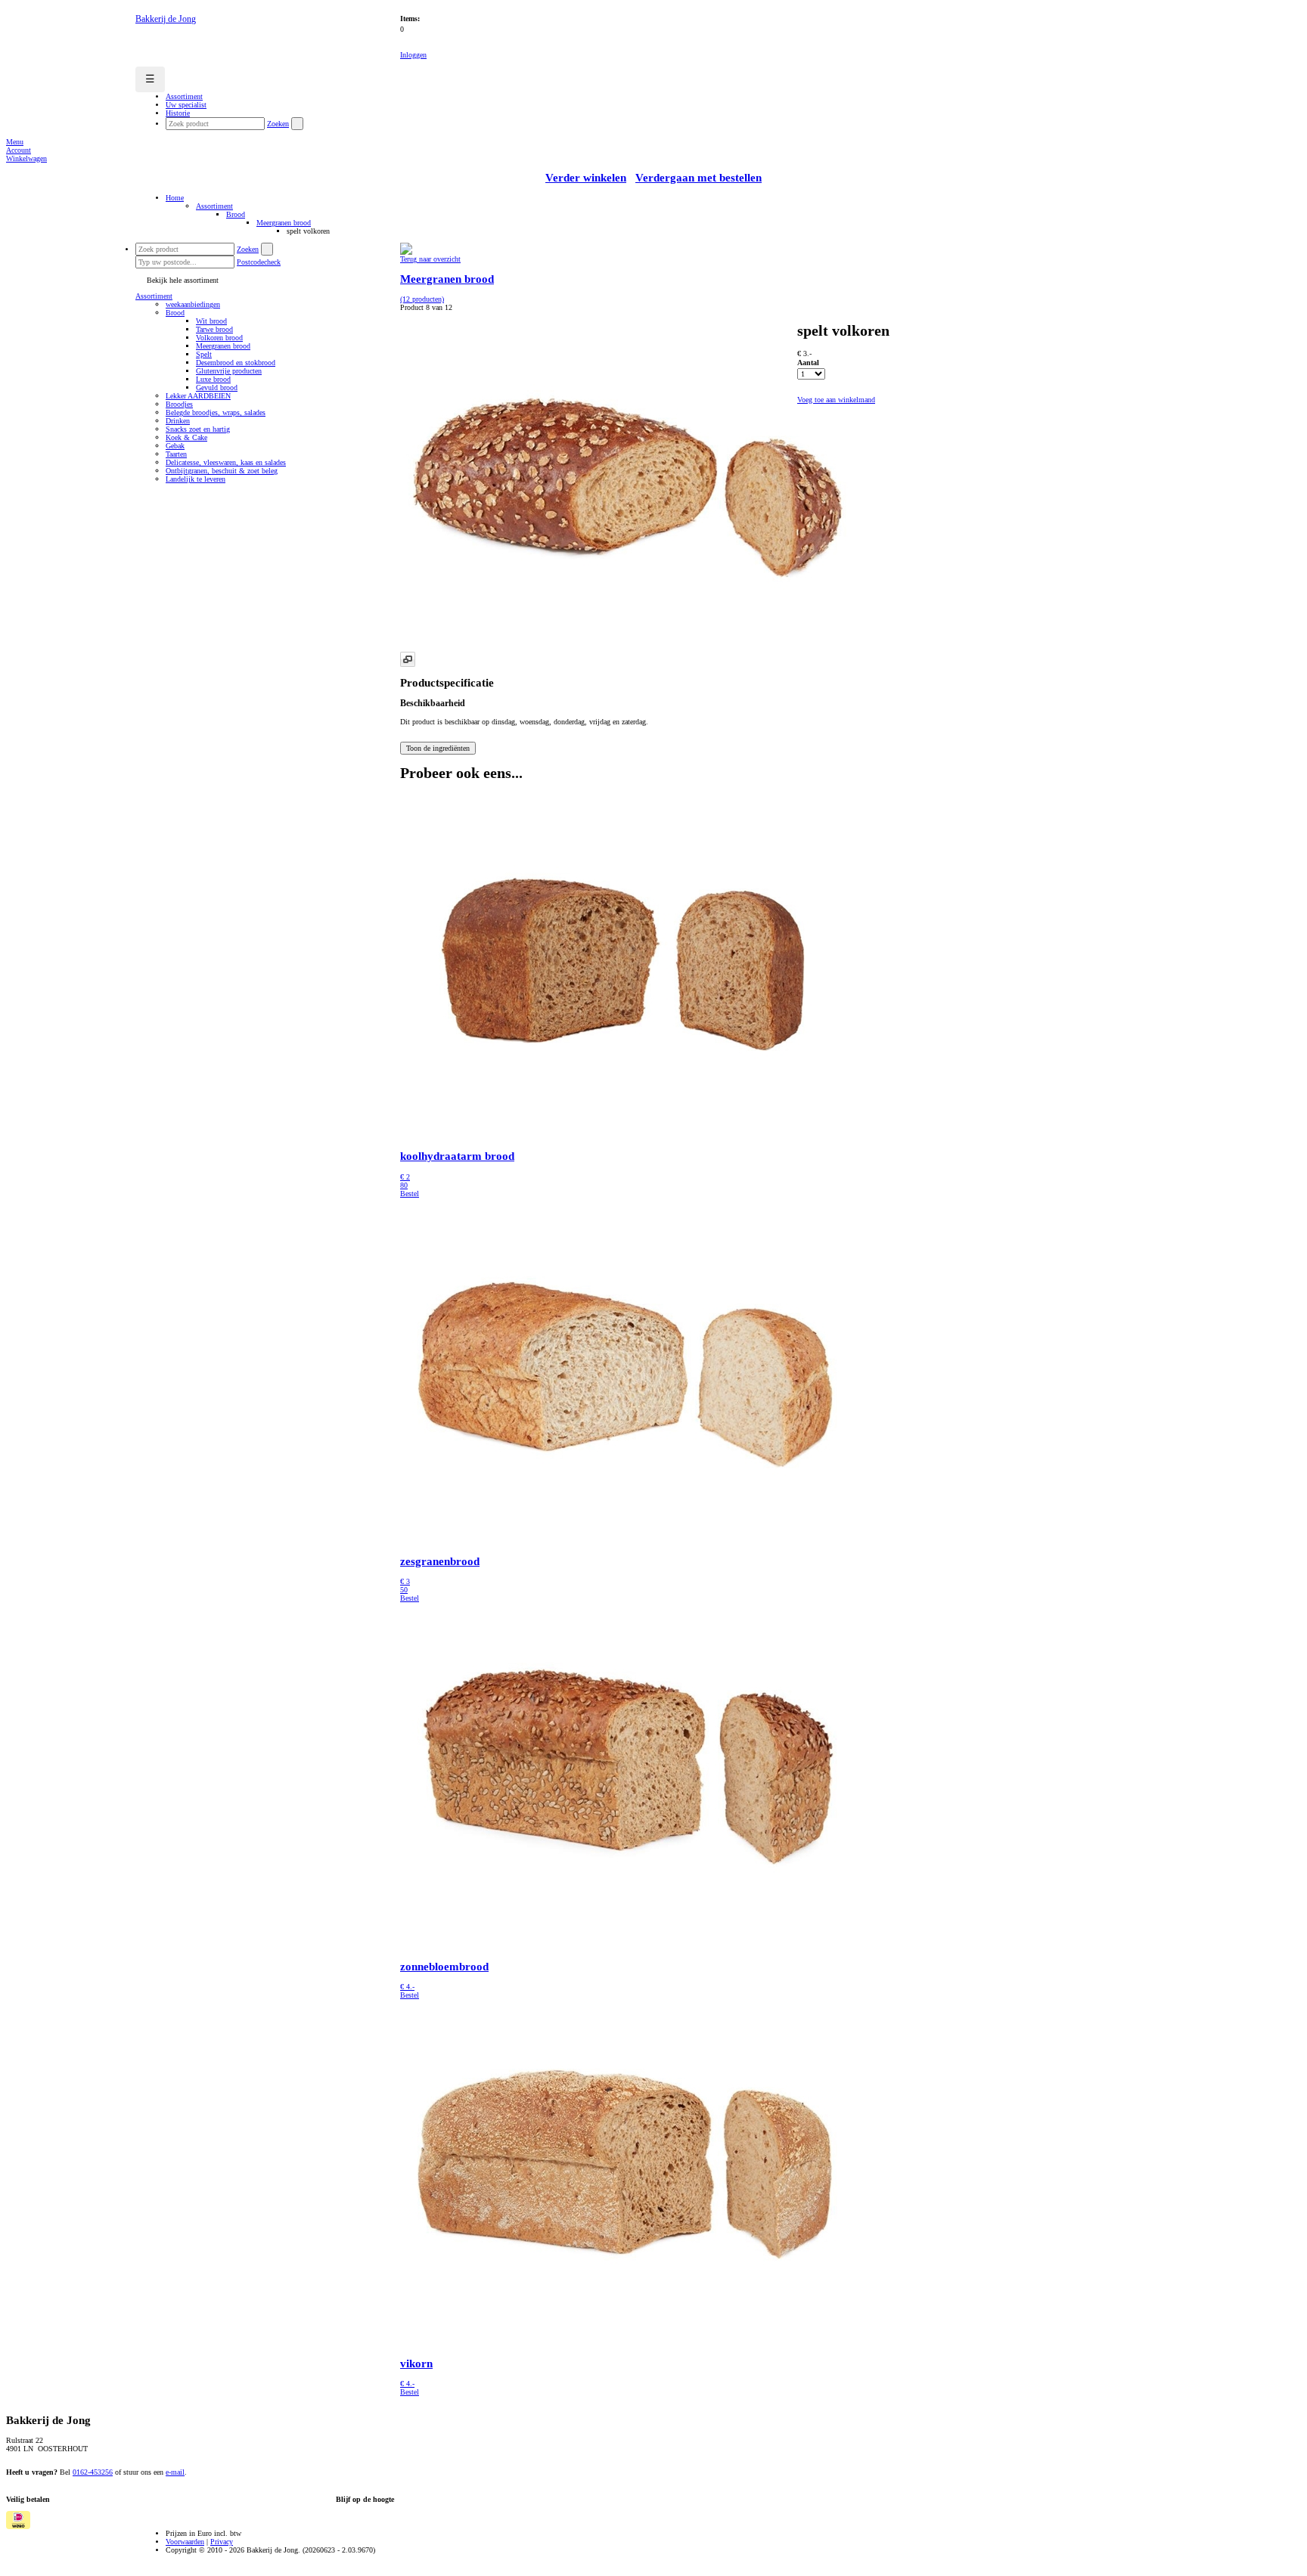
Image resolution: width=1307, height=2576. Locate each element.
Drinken (178, 421)
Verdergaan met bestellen (699, 178)
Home (175, 198)
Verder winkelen (586, 178)
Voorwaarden (185, 2542)
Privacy (222, 2542)
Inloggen (413, 55)
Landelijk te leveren (196, 479)
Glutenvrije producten (229, 371)
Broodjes (179, 404)
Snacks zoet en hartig (198, 429)
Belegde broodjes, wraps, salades (216, 412)
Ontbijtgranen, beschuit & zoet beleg (222, 471)
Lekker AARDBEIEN (198, 396)
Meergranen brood (284, 223)
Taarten (176, 454)
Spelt (204, 354)
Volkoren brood (219, 338)
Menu (15, 142)
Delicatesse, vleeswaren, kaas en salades (226, 462)
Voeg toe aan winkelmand (836, 400)
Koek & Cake (186, 437)
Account (19, 150)
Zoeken (278, 124)
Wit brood (211, 321)
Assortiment (214, 206)
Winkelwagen (26, 158)
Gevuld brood (217, 387)
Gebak (175, 446)
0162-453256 (93, 2472)
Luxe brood (213, 379)
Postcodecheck (259, 262)
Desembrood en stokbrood (236, 363)
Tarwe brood (214, 329)
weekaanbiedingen (193, 304)
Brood (236, 214)
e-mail (175, 2472)
